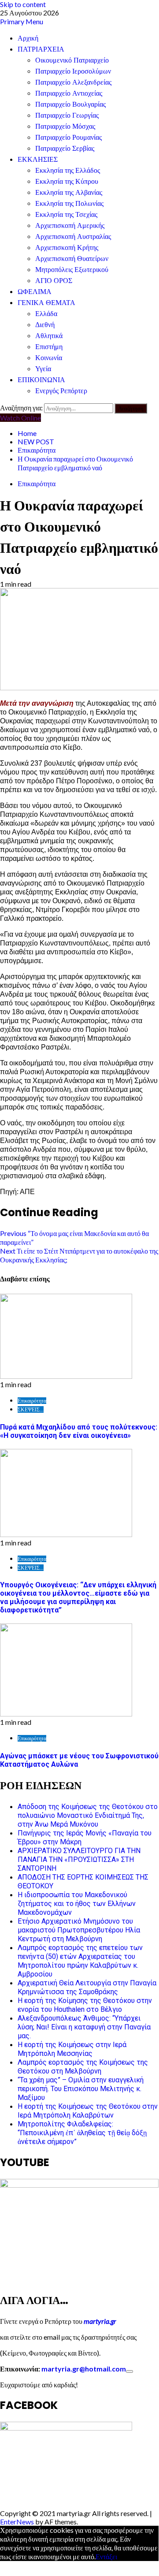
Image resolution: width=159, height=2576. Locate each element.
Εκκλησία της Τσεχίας (66, 214)
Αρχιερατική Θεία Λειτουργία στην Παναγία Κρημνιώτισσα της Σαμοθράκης (87, 1987)
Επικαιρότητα (37, 483)
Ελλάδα (46, 314)
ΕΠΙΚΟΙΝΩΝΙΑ (41, 380)
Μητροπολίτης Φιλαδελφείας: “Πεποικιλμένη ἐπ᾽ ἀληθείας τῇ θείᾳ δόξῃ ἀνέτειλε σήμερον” (82, 2133)
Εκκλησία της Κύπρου (67, 181)
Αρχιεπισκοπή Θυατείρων (72, 259)
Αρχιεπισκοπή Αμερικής (70, 225)
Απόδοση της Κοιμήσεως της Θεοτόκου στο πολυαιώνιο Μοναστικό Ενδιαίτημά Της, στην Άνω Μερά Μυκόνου (88, 1815)
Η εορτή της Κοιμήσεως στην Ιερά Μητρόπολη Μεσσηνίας (72, 2049)
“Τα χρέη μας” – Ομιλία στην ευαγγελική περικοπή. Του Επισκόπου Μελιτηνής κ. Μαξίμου (81, 2089)
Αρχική (28, 38)
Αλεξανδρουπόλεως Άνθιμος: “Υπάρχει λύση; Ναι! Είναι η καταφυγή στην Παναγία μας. (84, 2027)
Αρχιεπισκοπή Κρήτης (67, 248)
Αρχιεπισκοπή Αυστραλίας (73, 236)
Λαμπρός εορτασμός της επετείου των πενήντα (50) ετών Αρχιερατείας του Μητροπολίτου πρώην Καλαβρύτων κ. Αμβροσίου (80, 1961)
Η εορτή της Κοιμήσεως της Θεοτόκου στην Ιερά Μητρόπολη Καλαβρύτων (88, 2111)
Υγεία (43, 369)
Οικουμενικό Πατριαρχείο (72, 60)
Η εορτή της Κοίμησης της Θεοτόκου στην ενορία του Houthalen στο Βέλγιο (85, 2005)
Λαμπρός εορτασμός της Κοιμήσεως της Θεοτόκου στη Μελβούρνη (83, 2067)
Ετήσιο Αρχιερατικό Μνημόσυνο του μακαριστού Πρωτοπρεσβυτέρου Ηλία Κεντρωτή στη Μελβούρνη (79, 1930)
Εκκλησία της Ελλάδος (68, 170)
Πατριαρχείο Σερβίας (65, 148)
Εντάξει (106, 2556)
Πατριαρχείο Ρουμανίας (68, 137)
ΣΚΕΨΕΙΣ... (31, 1409)
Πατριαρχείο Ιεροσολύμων (73, 71)
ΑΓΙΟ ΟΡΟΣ (54, 281)
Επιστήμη (49, 347)
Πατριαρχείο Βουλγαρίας (70, 104)
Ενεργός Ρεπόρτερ (61, 391)
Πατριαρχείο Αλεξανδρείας (73, 82)
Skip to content (23, 4)
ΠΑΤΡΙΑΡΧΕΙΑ (41, 49)
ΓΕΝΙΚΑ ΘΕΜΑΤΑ (46, 303)
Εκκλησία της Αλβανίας (69, 192)
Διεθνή (45, 325)
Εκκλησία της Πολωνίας (69, 203)
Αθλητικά (49, 336)
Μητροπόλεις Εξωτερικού (72, 270)
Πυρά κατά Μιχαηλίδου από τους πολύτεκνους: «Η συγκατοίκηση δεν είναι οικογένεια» (79, 1431)
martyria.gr (99, 2321)
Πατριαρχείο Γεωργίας (67, 115)
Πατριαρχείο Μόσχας (65, 126)
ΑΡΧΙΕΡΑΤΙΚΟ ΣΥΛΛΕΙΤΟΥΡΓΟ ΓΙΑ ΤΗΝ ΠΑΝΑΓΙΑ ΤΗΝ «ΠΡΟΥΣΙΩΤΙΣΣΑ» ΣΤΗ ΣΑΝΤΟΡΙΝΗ (79, 1859)
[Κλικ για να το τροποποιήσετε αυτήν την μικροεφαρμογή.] (129, 2371)
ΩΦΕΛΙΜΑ (35, 292)
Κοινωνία (49, 358)
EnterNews (17, 2522)
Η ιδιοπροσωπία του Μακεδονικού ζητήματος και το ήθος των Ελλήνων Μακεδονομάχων (77, 1904)
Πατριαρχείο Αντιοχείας (69, 93)
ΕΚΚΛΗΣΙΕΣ (38, 159)
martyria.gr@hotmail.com (84, 2369)
